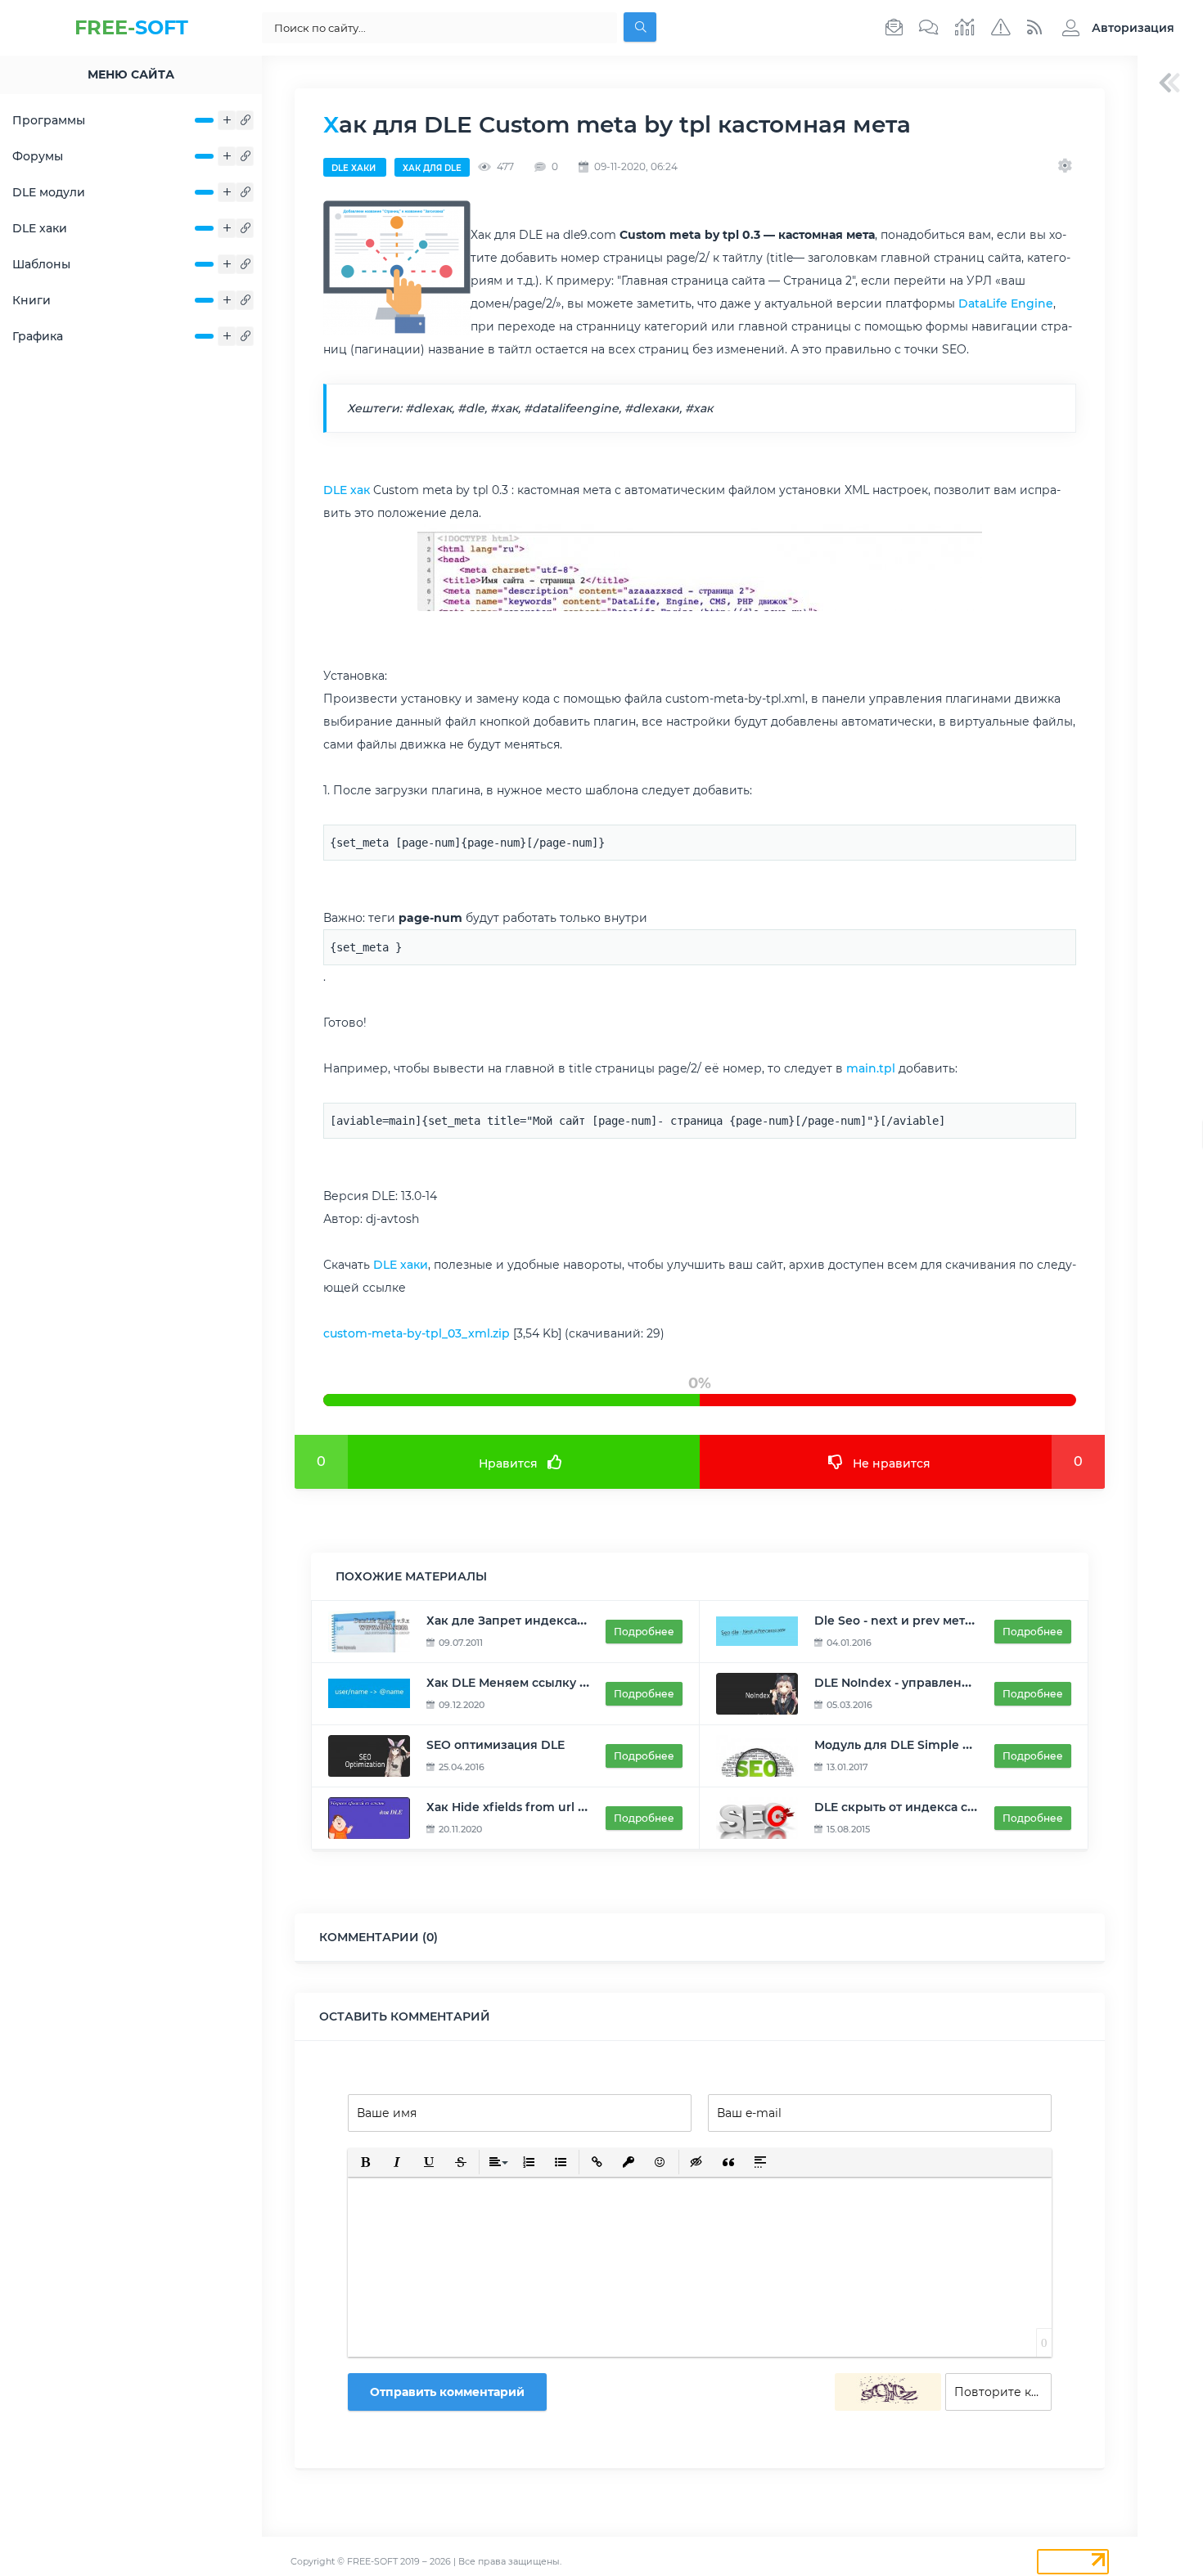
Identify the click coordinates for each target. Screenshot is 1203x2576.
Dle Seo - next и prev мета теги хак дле (933, 1621)
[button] (1114, 28)
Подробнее (644, 1632)
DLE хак (347, 490)
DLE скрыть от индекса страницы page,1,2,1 (946, 1807)
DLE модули (49, 192)
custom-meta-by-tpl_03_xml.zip (417, 1333)
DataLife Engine (1006, 303)
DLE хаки (40, 228)
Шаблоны (41, 264)
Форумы (38, 156)
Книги (32, 300)
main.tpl (871, 1068)
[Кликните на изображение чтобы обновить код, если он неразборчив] (888, 2392)
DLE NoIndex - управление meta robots (934, 1683)
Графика (38, 336)
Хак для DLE (432, 168)
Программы (49, 120)
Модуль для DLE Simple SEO (901, 1745)
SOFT (131, 27)
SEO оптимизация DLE (496, 1745)
